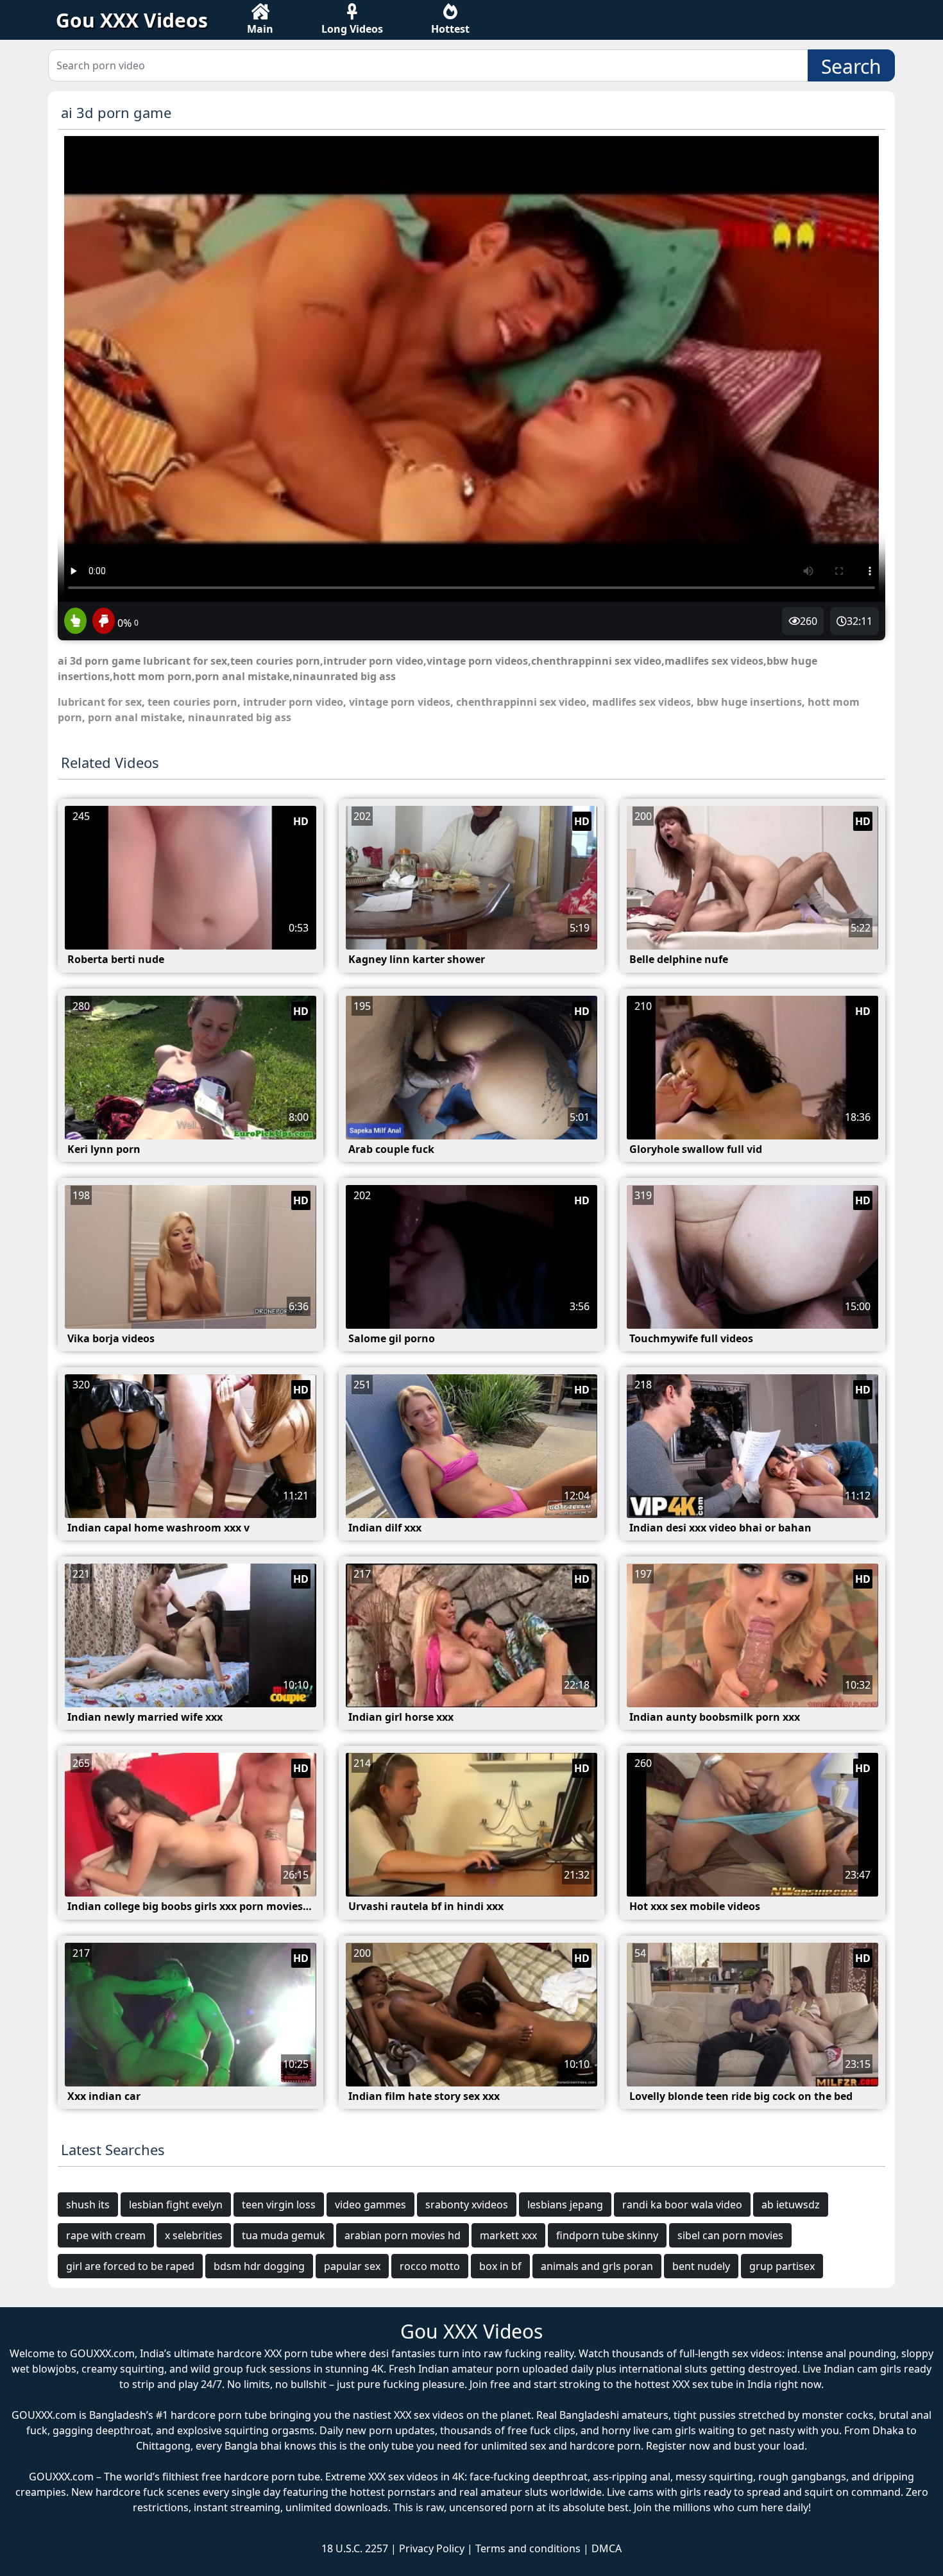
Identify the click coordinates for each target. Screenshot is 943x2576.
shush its (88, 2205)
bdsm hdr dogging (259, 2266)
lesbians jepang (565, 2205)
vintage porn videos (400, 702)
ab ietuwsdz (791, 2205)
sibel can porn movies (730, 2235)
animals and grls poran (597, 2266)
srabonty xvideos (467, 2205)
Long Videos (352, 29)
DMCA (607, 2548)
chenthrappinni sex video (521, 702)
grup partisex (782, 2266)
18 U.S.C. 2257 (355, 2548)
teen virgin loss (279, 2205)
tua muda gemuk (284, 2235)
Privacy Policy (432, 2548)
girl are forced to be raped (130, 2266)
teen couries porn (192, 702)
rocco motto (430, 2266)
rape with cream (106, 2235)
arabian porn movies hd (403, 2235)
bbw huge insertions (749, 702)
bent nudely (701, 2266)
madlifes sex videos (641, 702)
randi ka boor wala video (682, 2205)
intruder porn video (293, 702)
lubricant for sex (100, 702)
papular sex (352, 2266)
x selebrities (194, 2235)
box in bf (500, 2266)
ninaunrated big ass (240, 717)
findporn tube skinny (607, 2235)
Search (851, 66)
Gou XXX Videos (132, 20)
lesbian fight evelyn (176, 2205)
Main (260, 29)
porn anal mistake (135, 717)
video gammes (370, 2205)
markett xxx (508, 2235)
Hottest (450, 29)
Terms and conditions (528, 2548)
